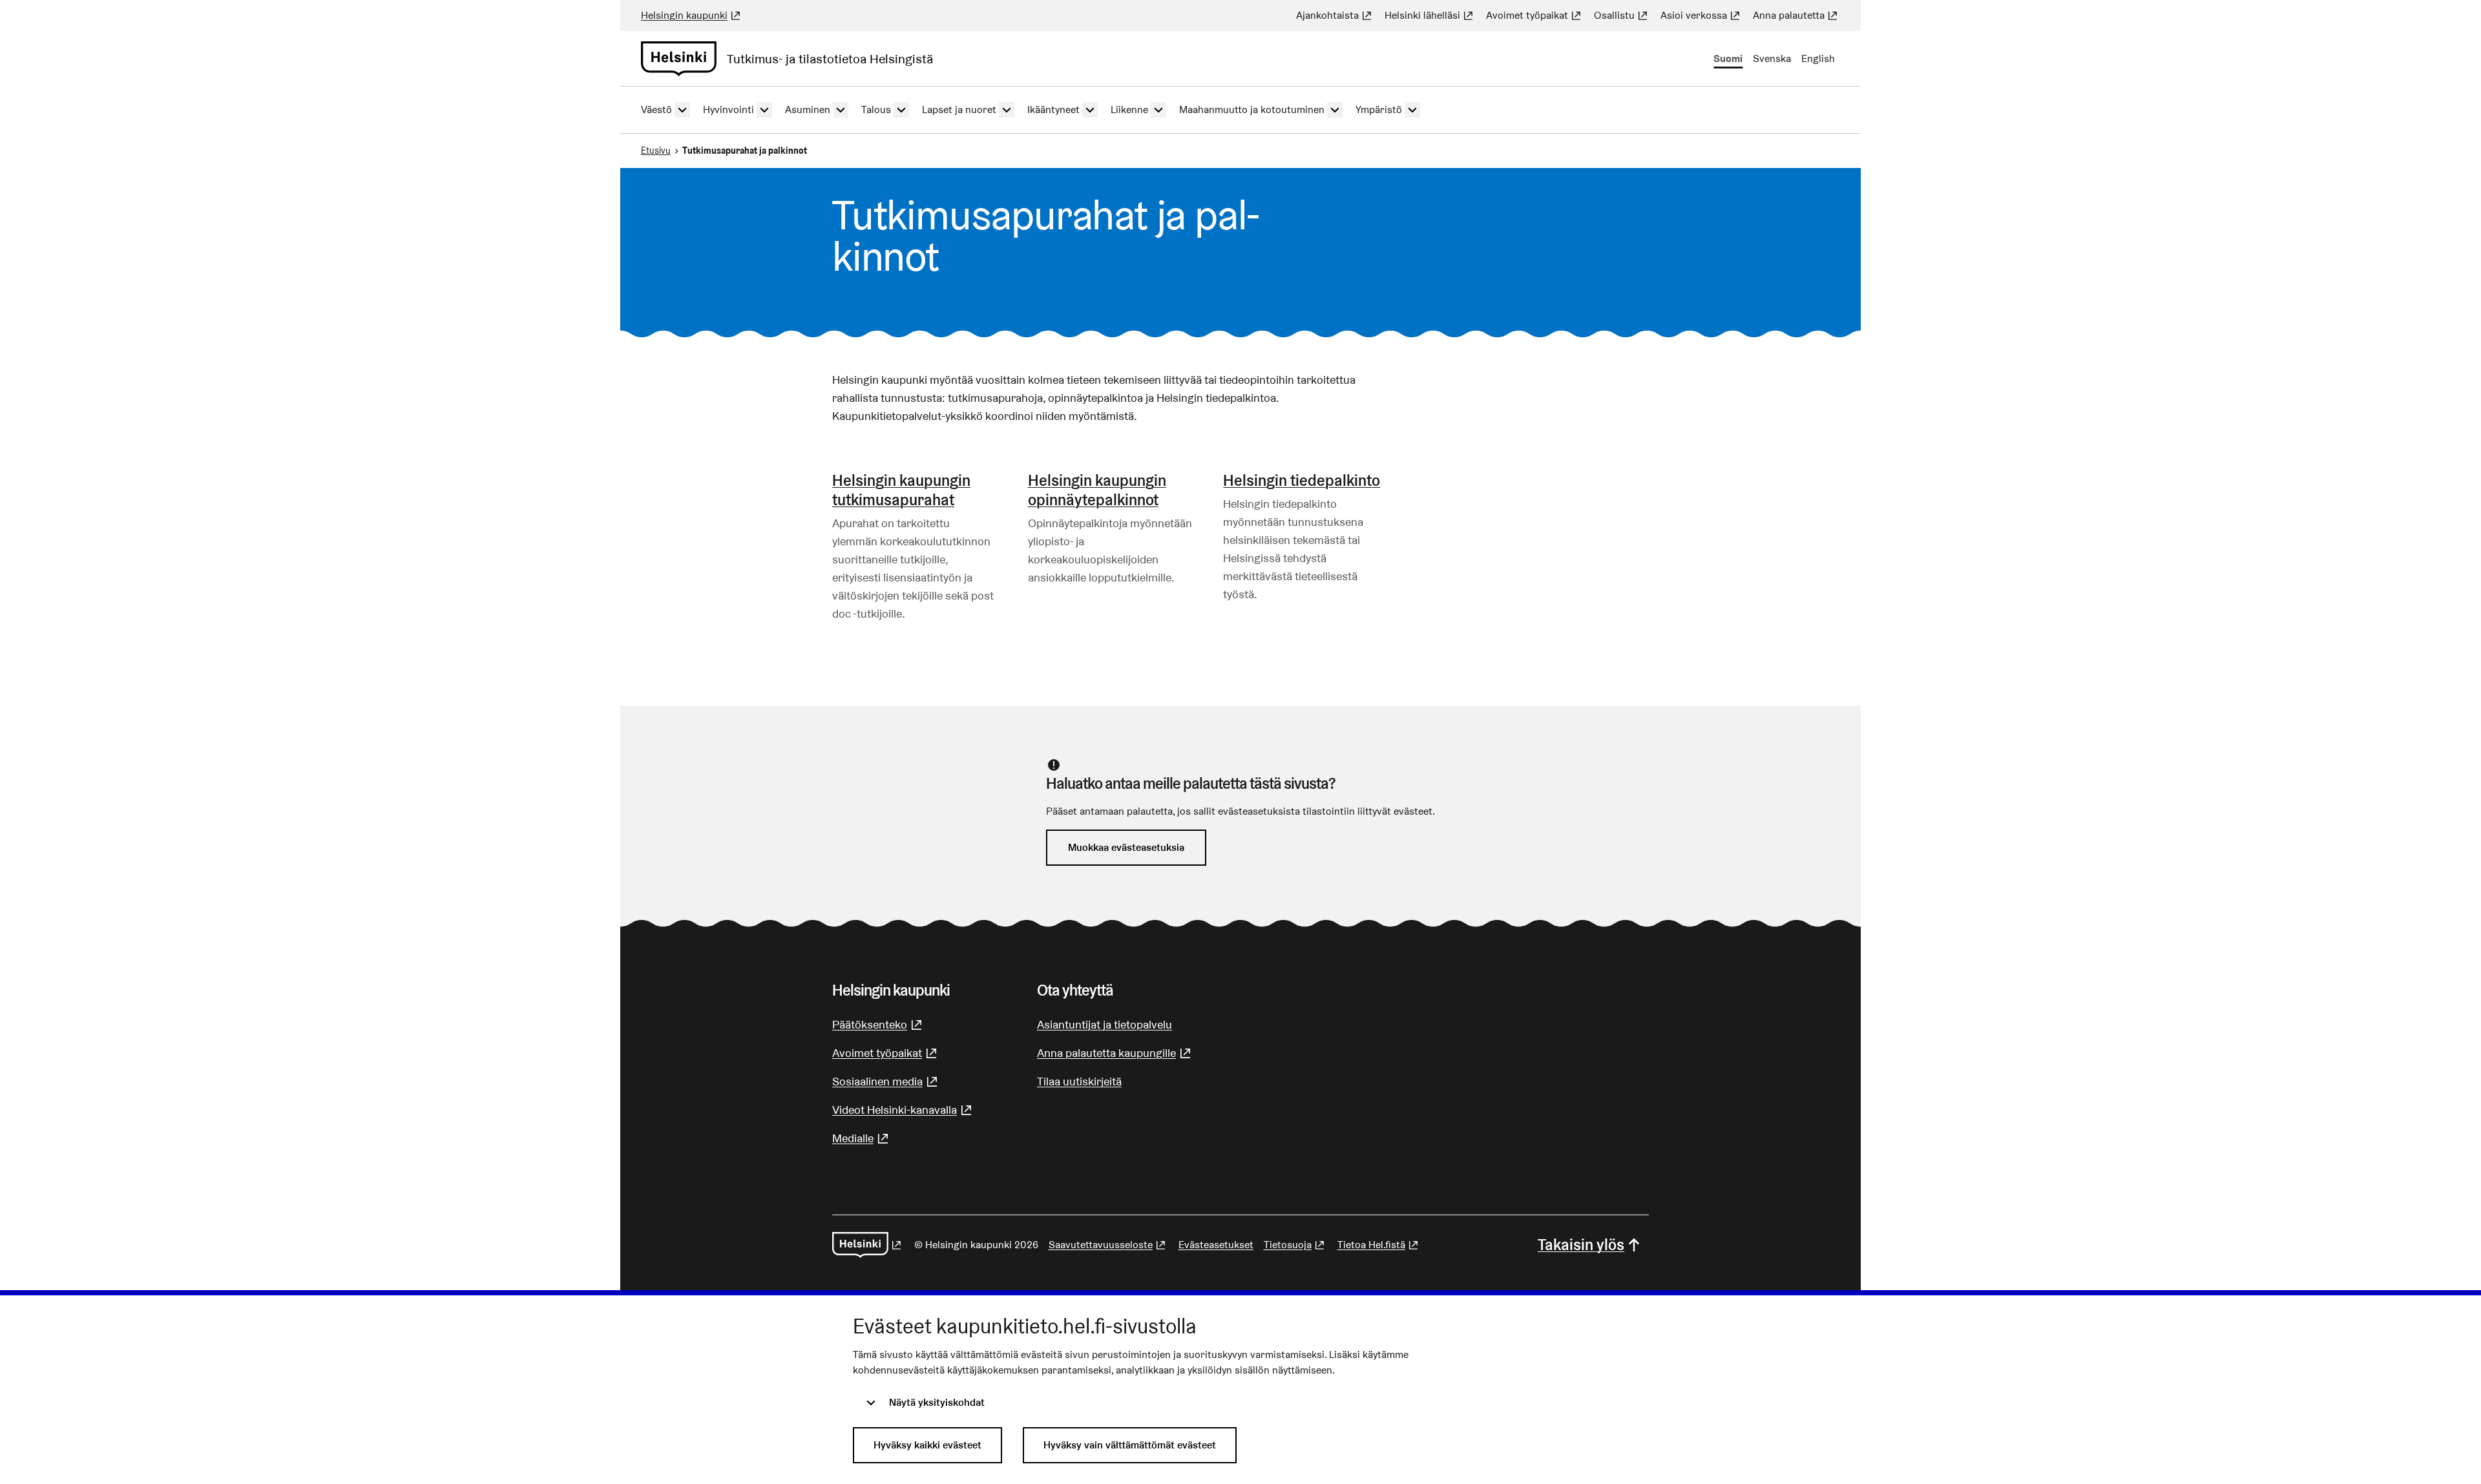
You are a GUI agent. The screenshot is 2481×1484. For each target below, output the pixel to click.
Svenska (1772, 58)
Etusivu (656, 151)
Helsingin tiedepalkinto (1302, 480)
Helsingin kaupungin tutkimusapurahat (901, 490)
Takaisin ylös (1581, 1245)
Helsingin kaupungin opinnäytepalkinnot (1097, 490)
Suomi (1728, 58)
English (1818, 58)
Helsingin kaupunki (692, 15)
